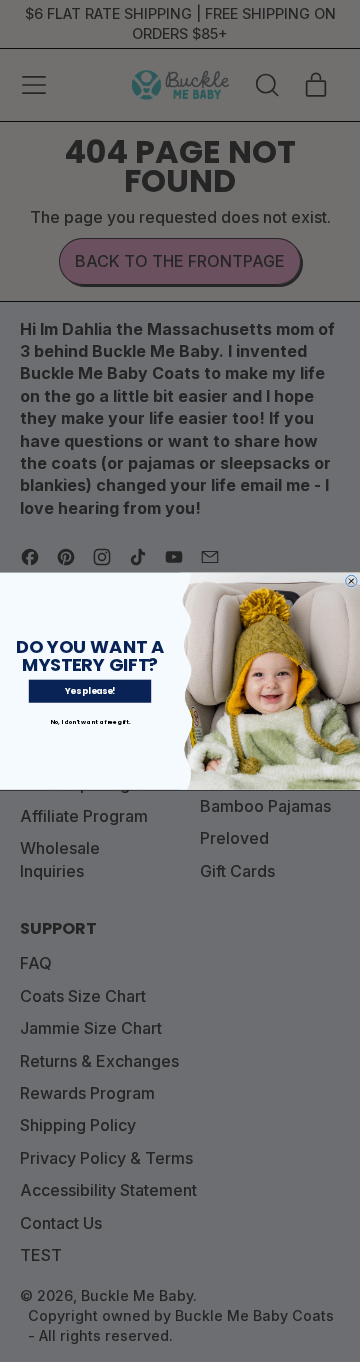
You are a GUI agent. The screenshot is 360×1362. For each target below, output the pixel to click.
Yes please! (90, 691)
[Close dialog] (352, 581)
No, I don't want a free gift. (90, 722)
